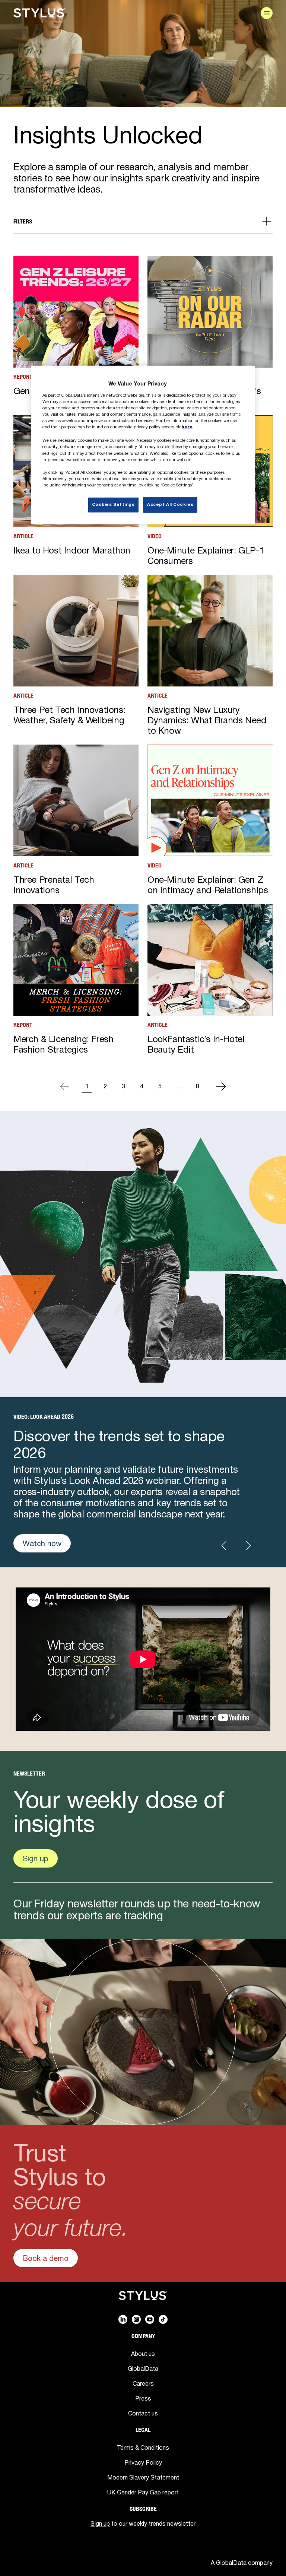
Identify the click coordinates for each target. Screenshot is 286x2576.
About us (143, 2354)
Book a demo (46, 2258)
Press (143, 2398)
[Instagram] (136, 2319)
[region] (143, 445)
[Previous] (64, 1086)
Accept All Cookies (170, 505)
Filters (23, 221)
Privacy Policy (143, 2462)
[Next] (221, 1086)
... (179, 1086)
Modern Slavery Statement (143, 2477)
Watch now (42, 1543)
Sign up (36, 1858)
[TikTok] (163, 2319)
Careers (143, 2383)
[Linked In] (123, 2319)
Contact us (143, 2413)
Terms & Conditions (143, 2447)
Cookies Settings (113, 505)
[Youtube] (150, 2319)
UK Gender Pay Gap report (143, 2492)
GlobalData (143, 2369)
